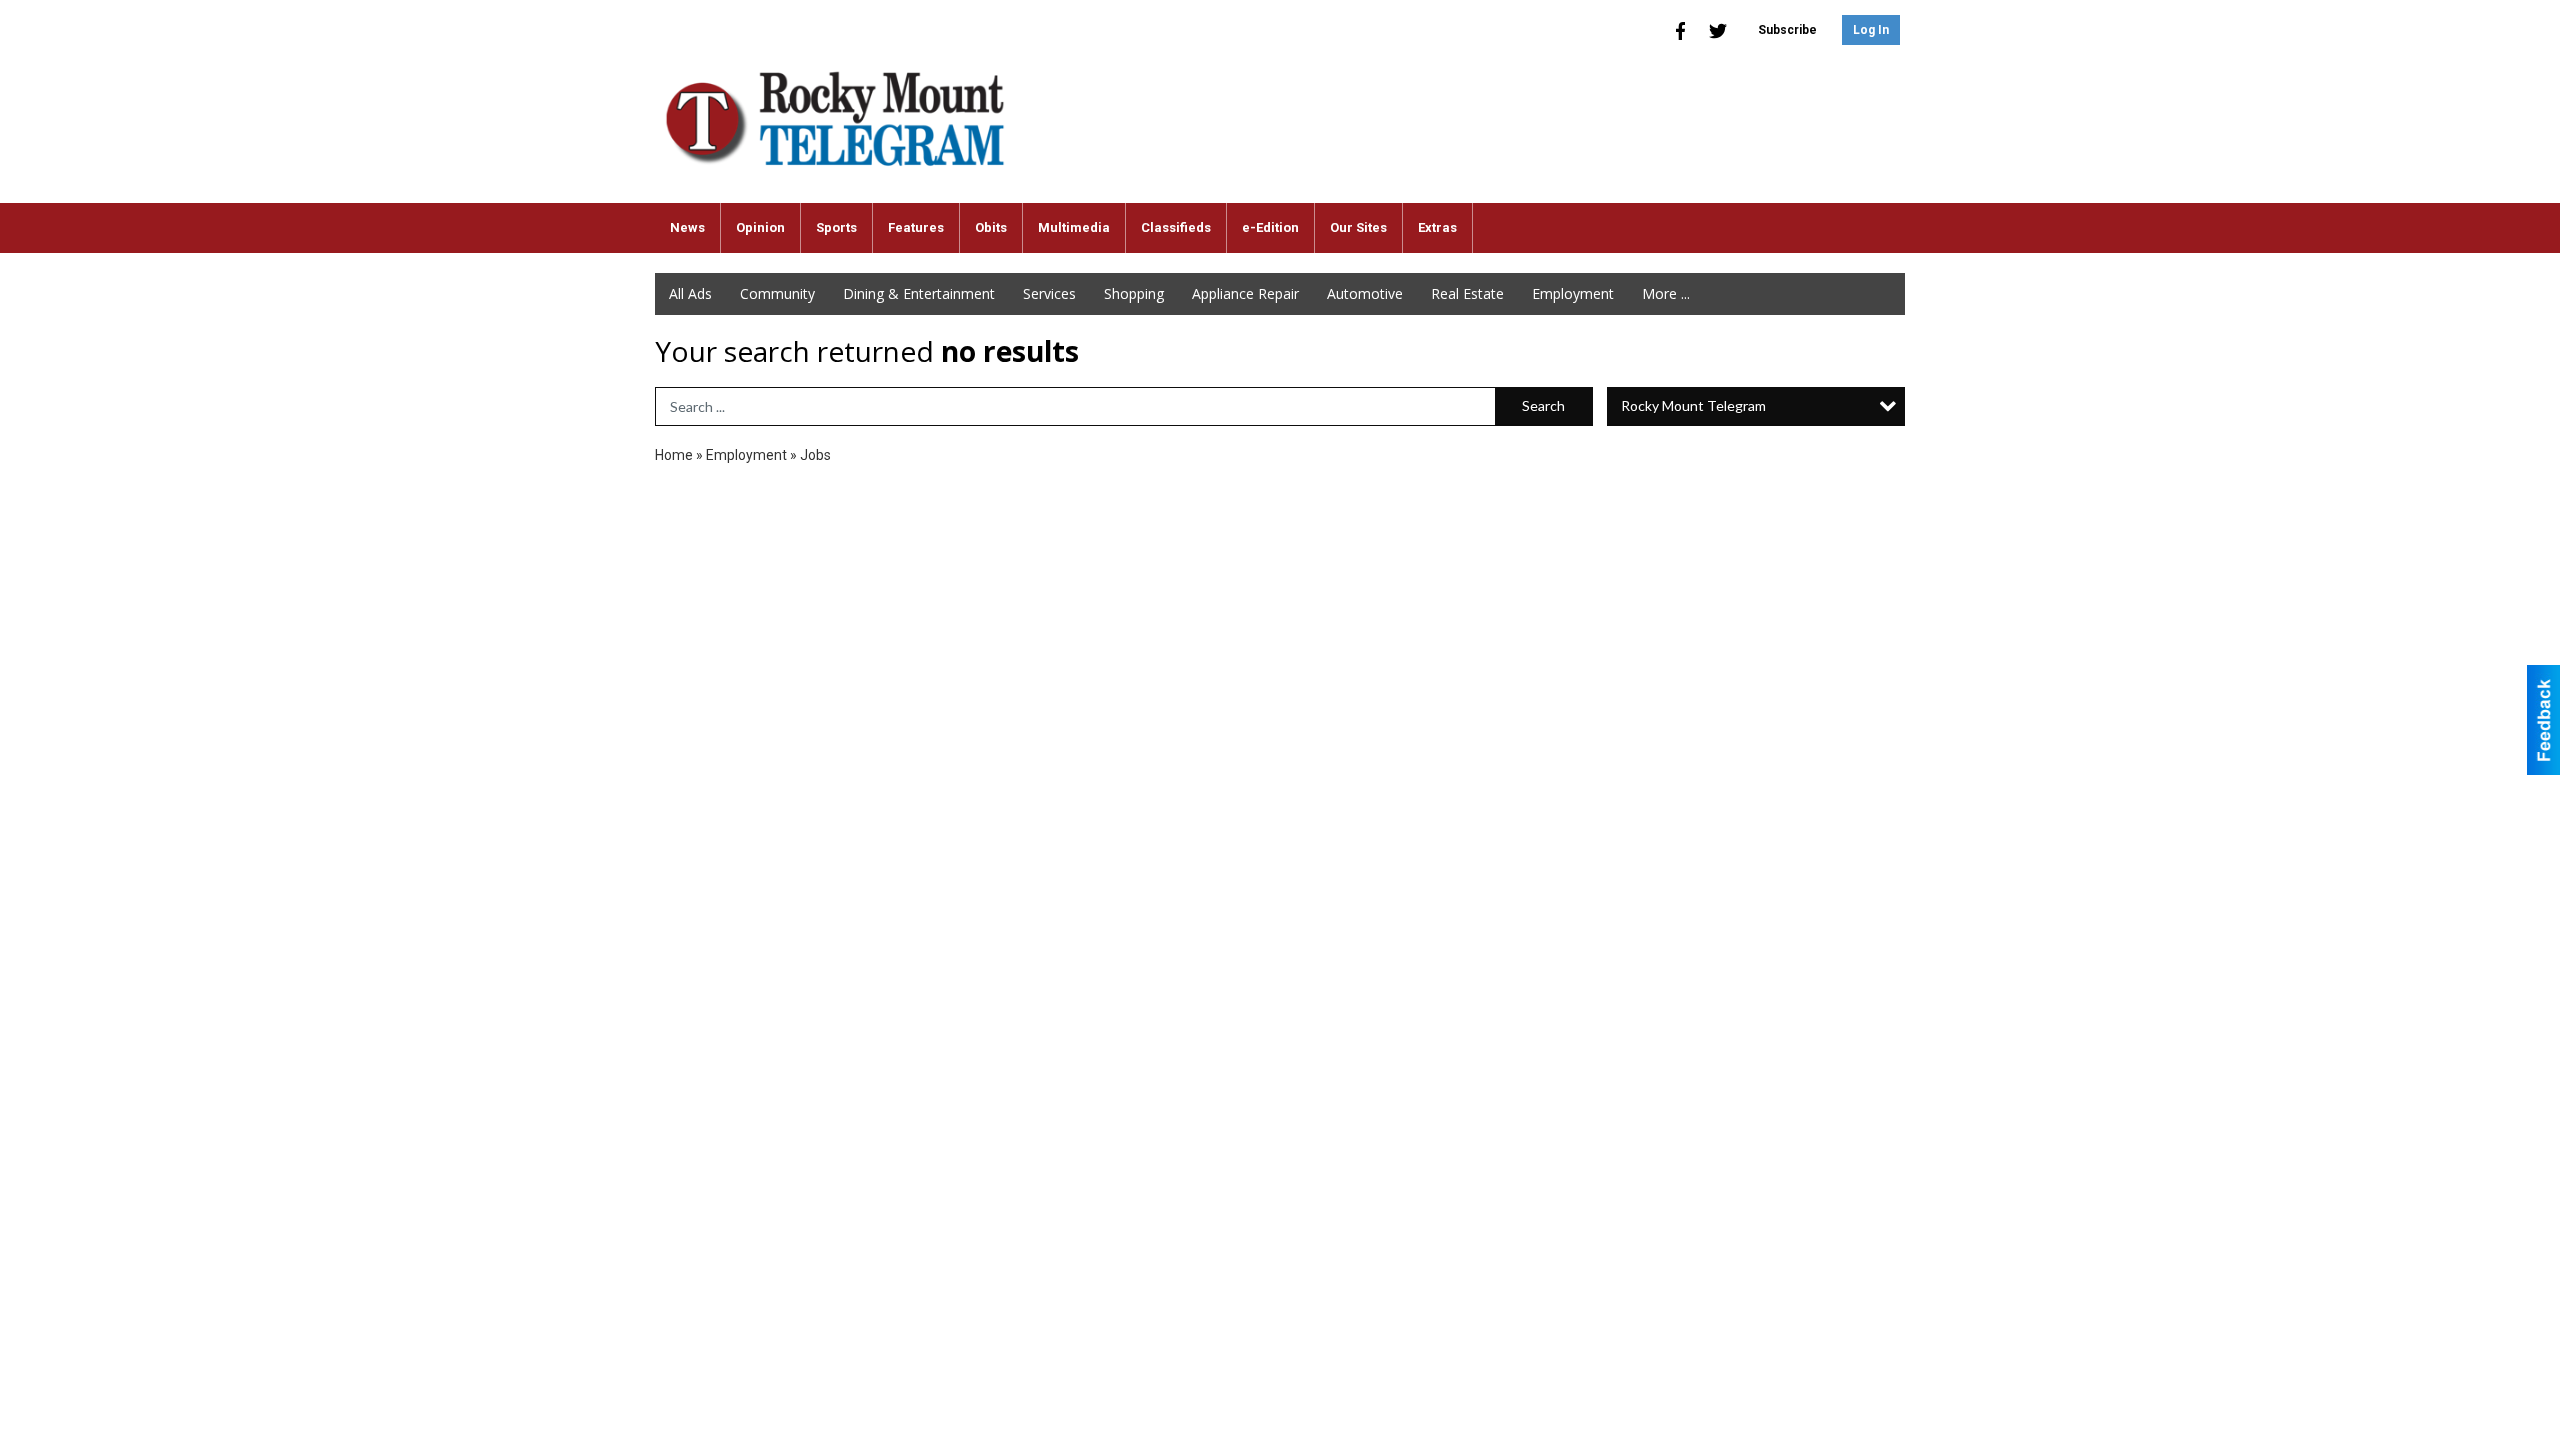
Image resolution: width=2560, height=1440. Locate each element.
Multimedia (1074, 227)
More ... (1666, 293)
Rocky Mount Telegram (1693, 405)
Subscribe (1787, 30)
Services (1049, 293)
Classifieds (1176, 227)
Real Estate (1467, 293)
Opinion (760, 227)
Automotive (1365, 293)
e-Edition (1270, 227)
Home (674, 455)
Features (916, 227)
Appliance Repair (1245, 293)
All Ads (690, 293)
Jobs (815, 455)
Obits (991, 227)
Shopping (1134, 293)
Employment (1573, 293)
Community (777, 293)
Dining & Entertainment (919, 293)
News (687, 227)
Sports (836, 227)
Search (1543, 405)
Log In (1871, 30)
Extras (1437, 227)
